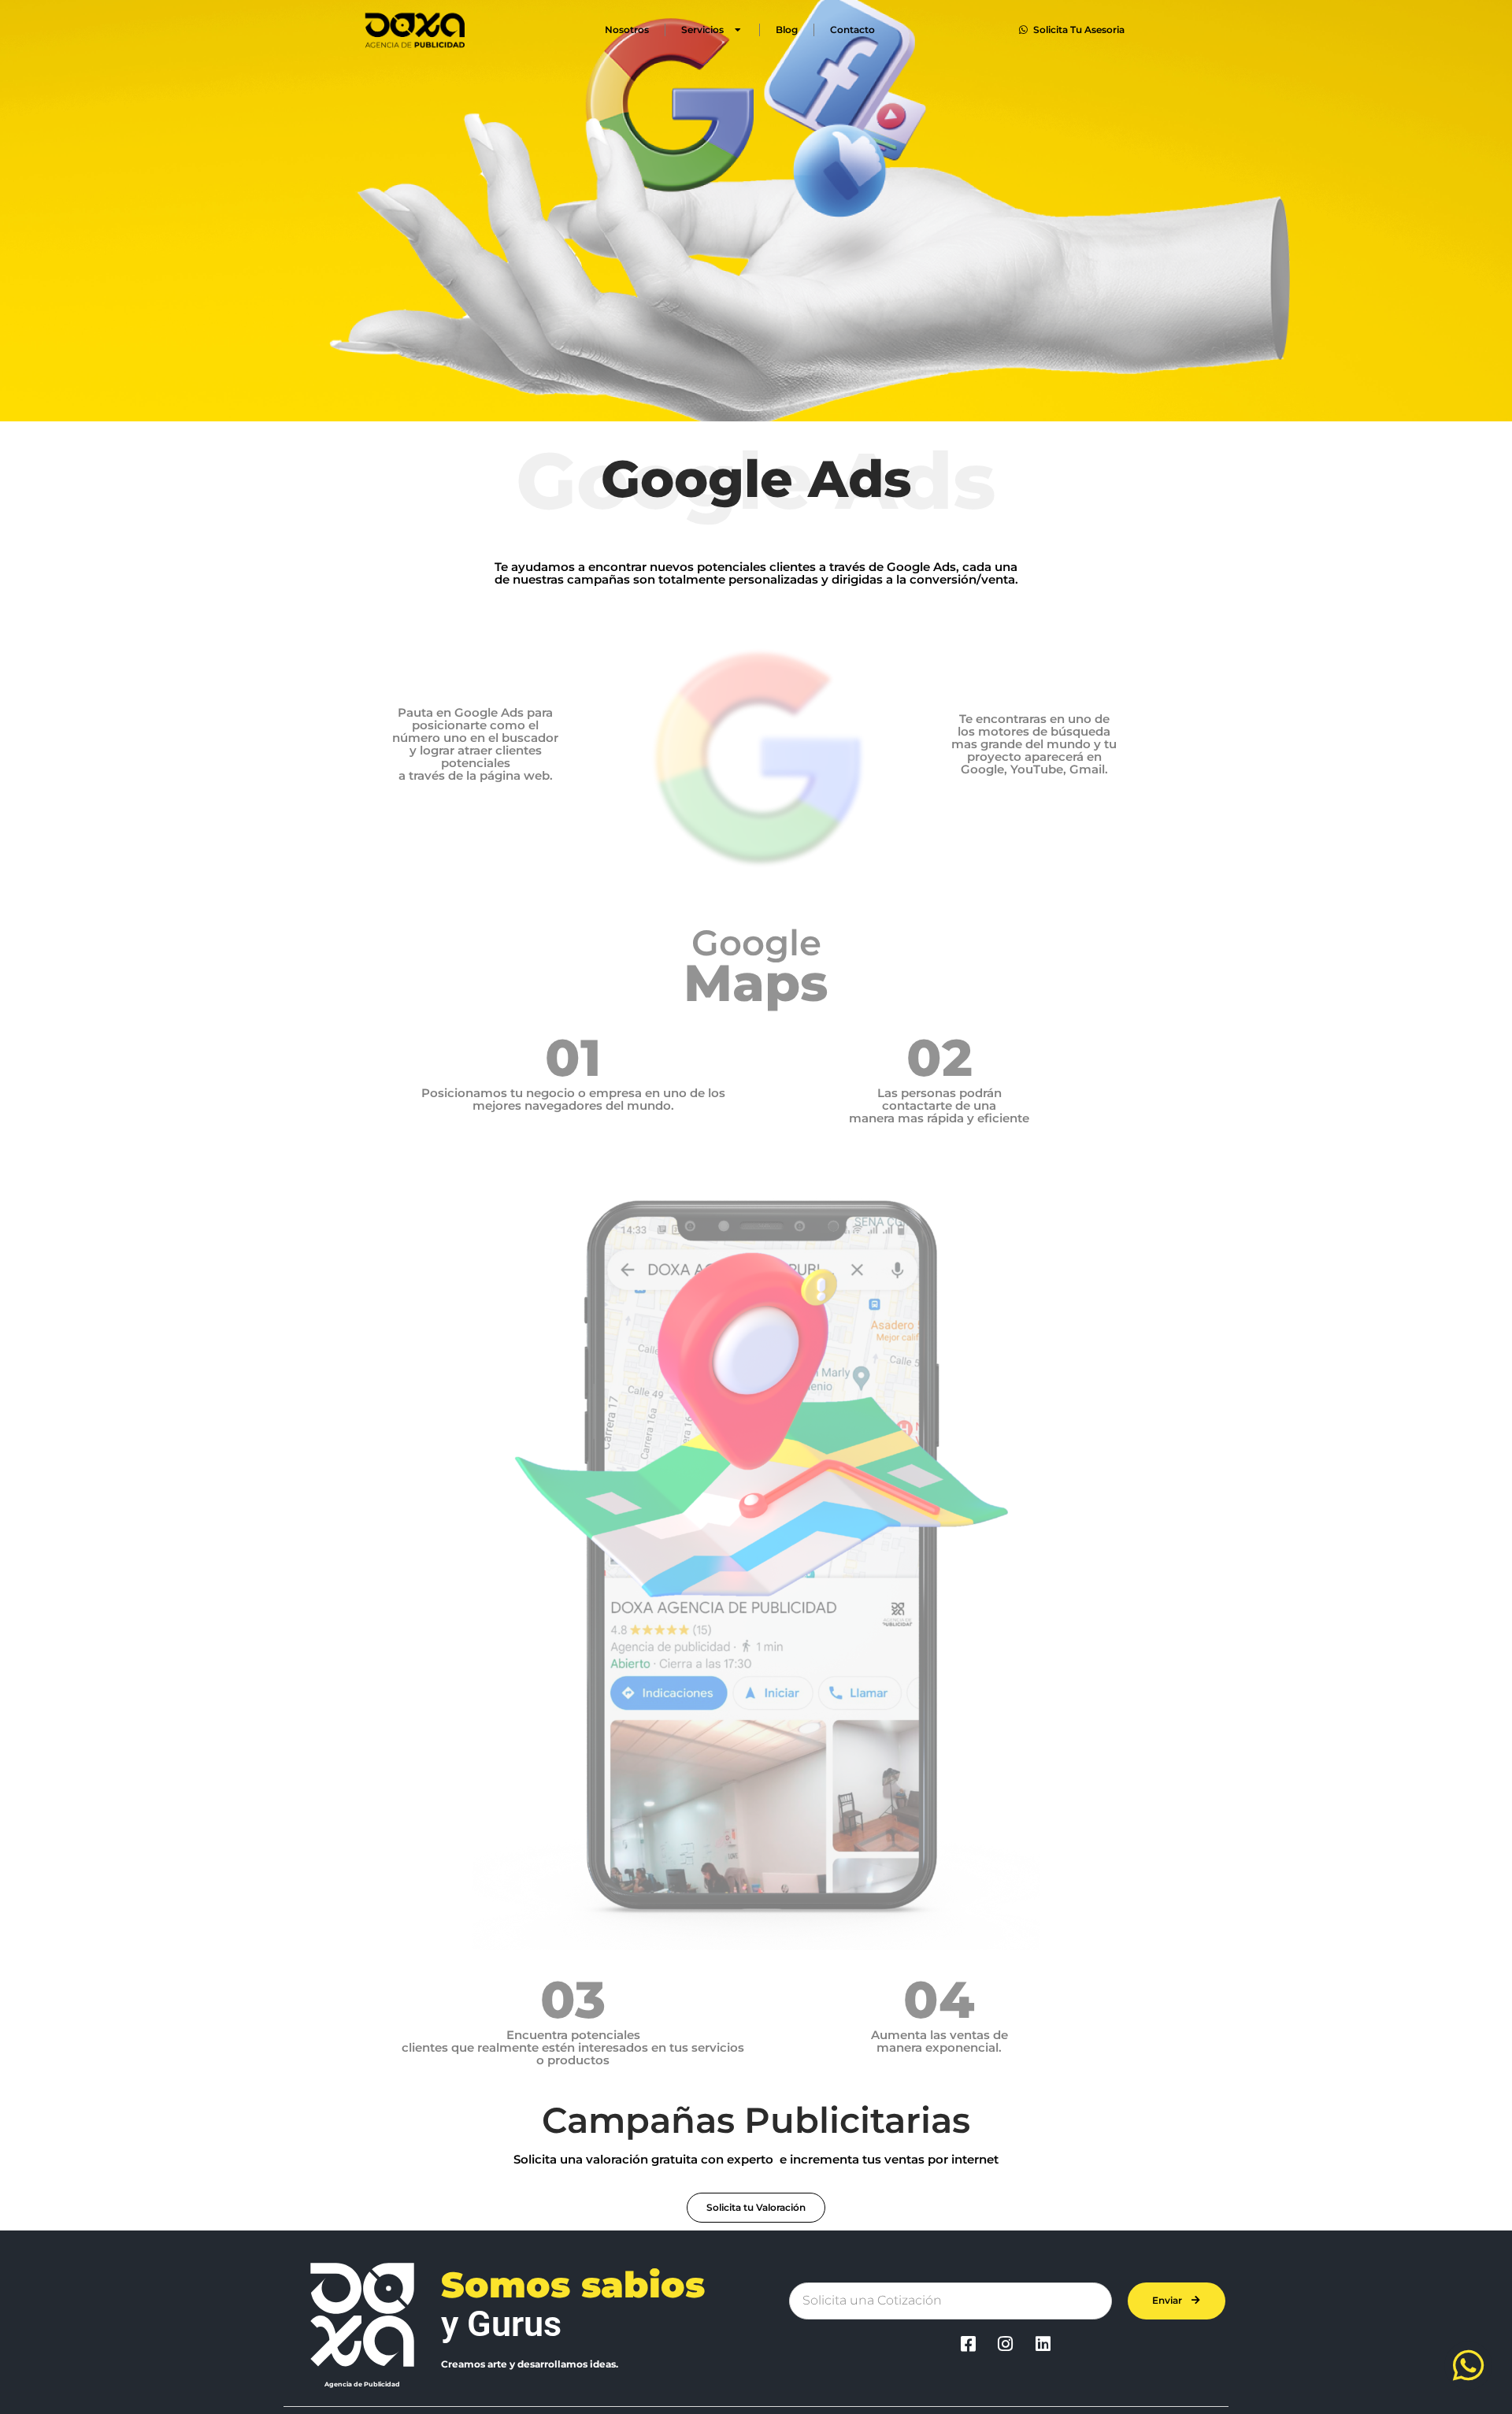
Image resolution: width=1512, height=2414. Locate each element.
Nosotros (627, 30)
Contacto (852, 30)
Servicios (702, 30)
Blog (787, 30)
